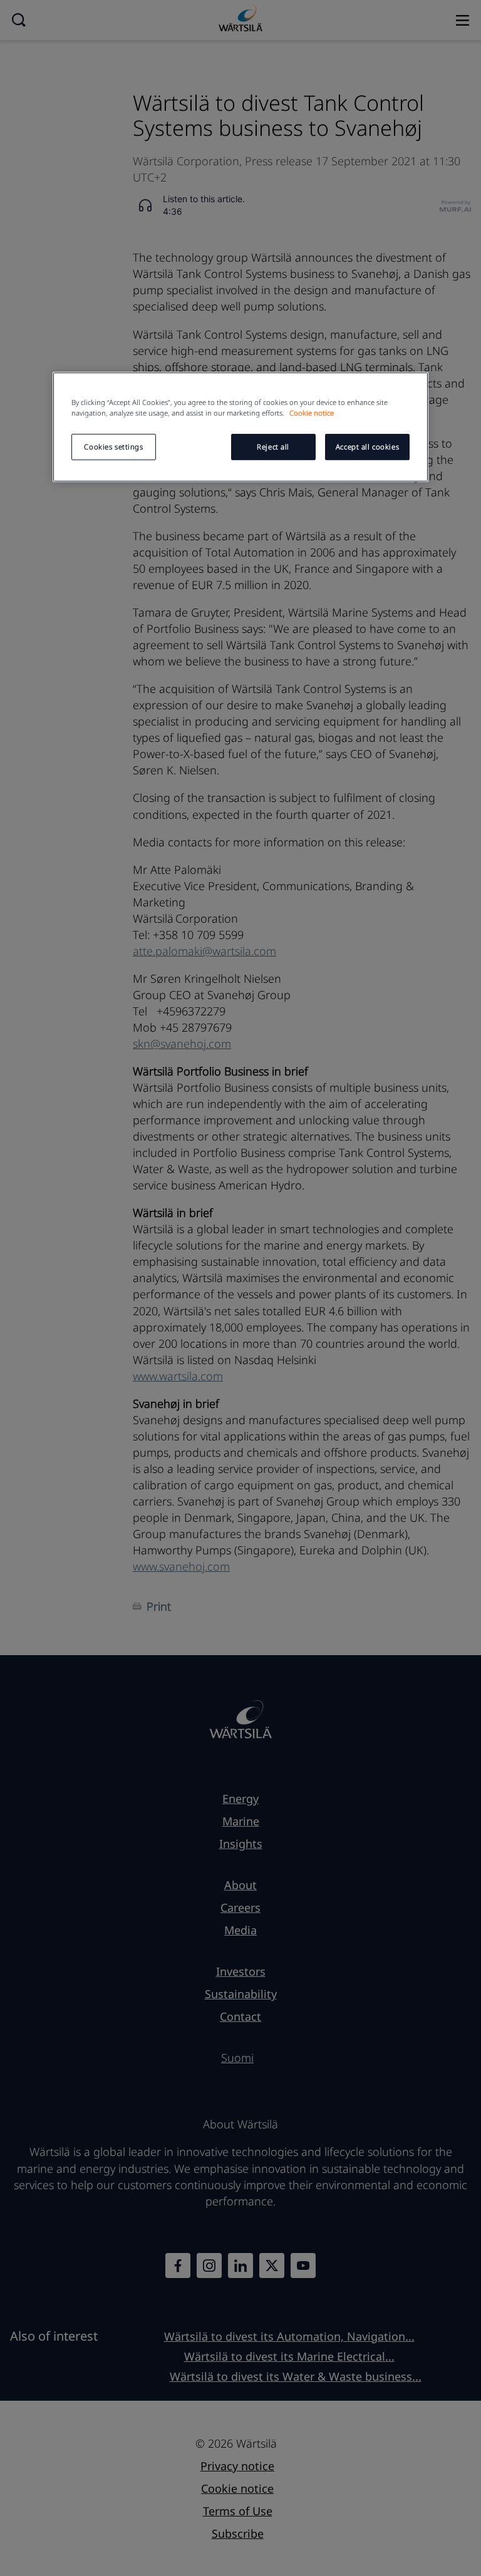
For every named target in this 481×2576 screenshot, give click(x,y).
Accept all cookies (367, 447)
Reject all (273, 447)
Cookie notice (312, 413)
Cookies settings (113, 447)
